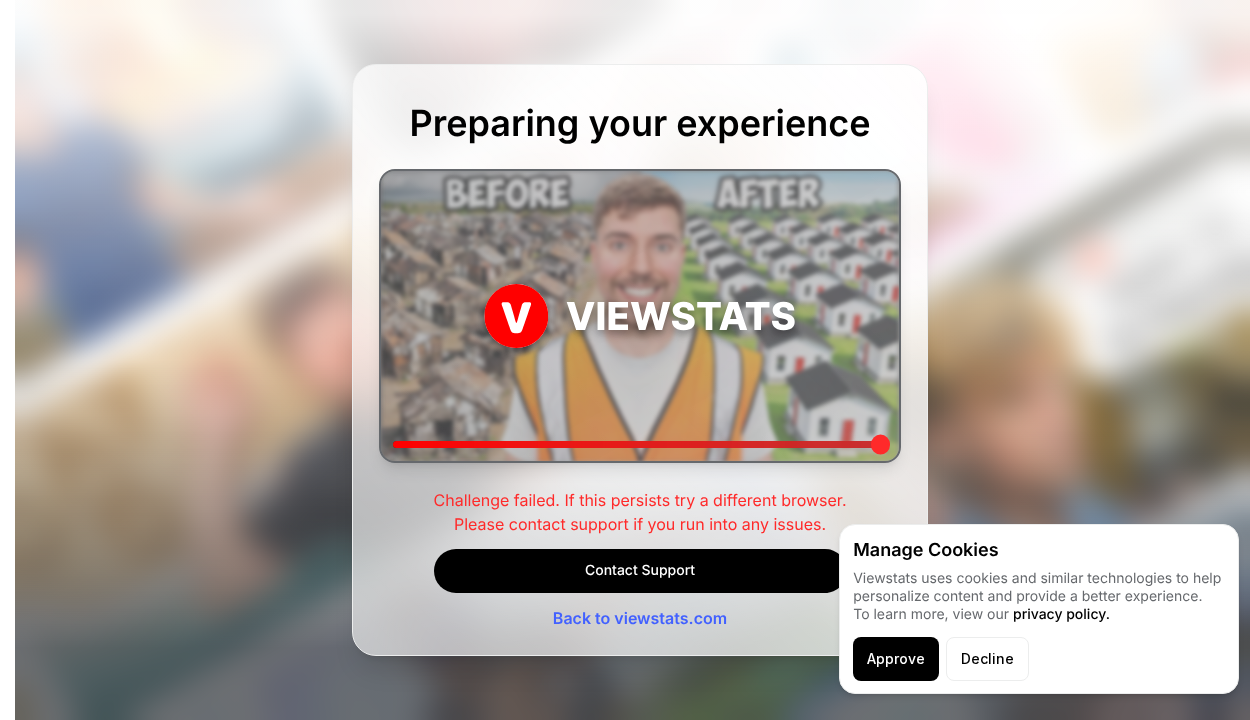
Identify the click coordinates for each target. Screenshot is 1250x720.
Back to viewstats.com (640, 618)
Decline (987, 658)
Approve (896, 658)
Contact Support (640, 570)
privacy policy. (1061, 614)
